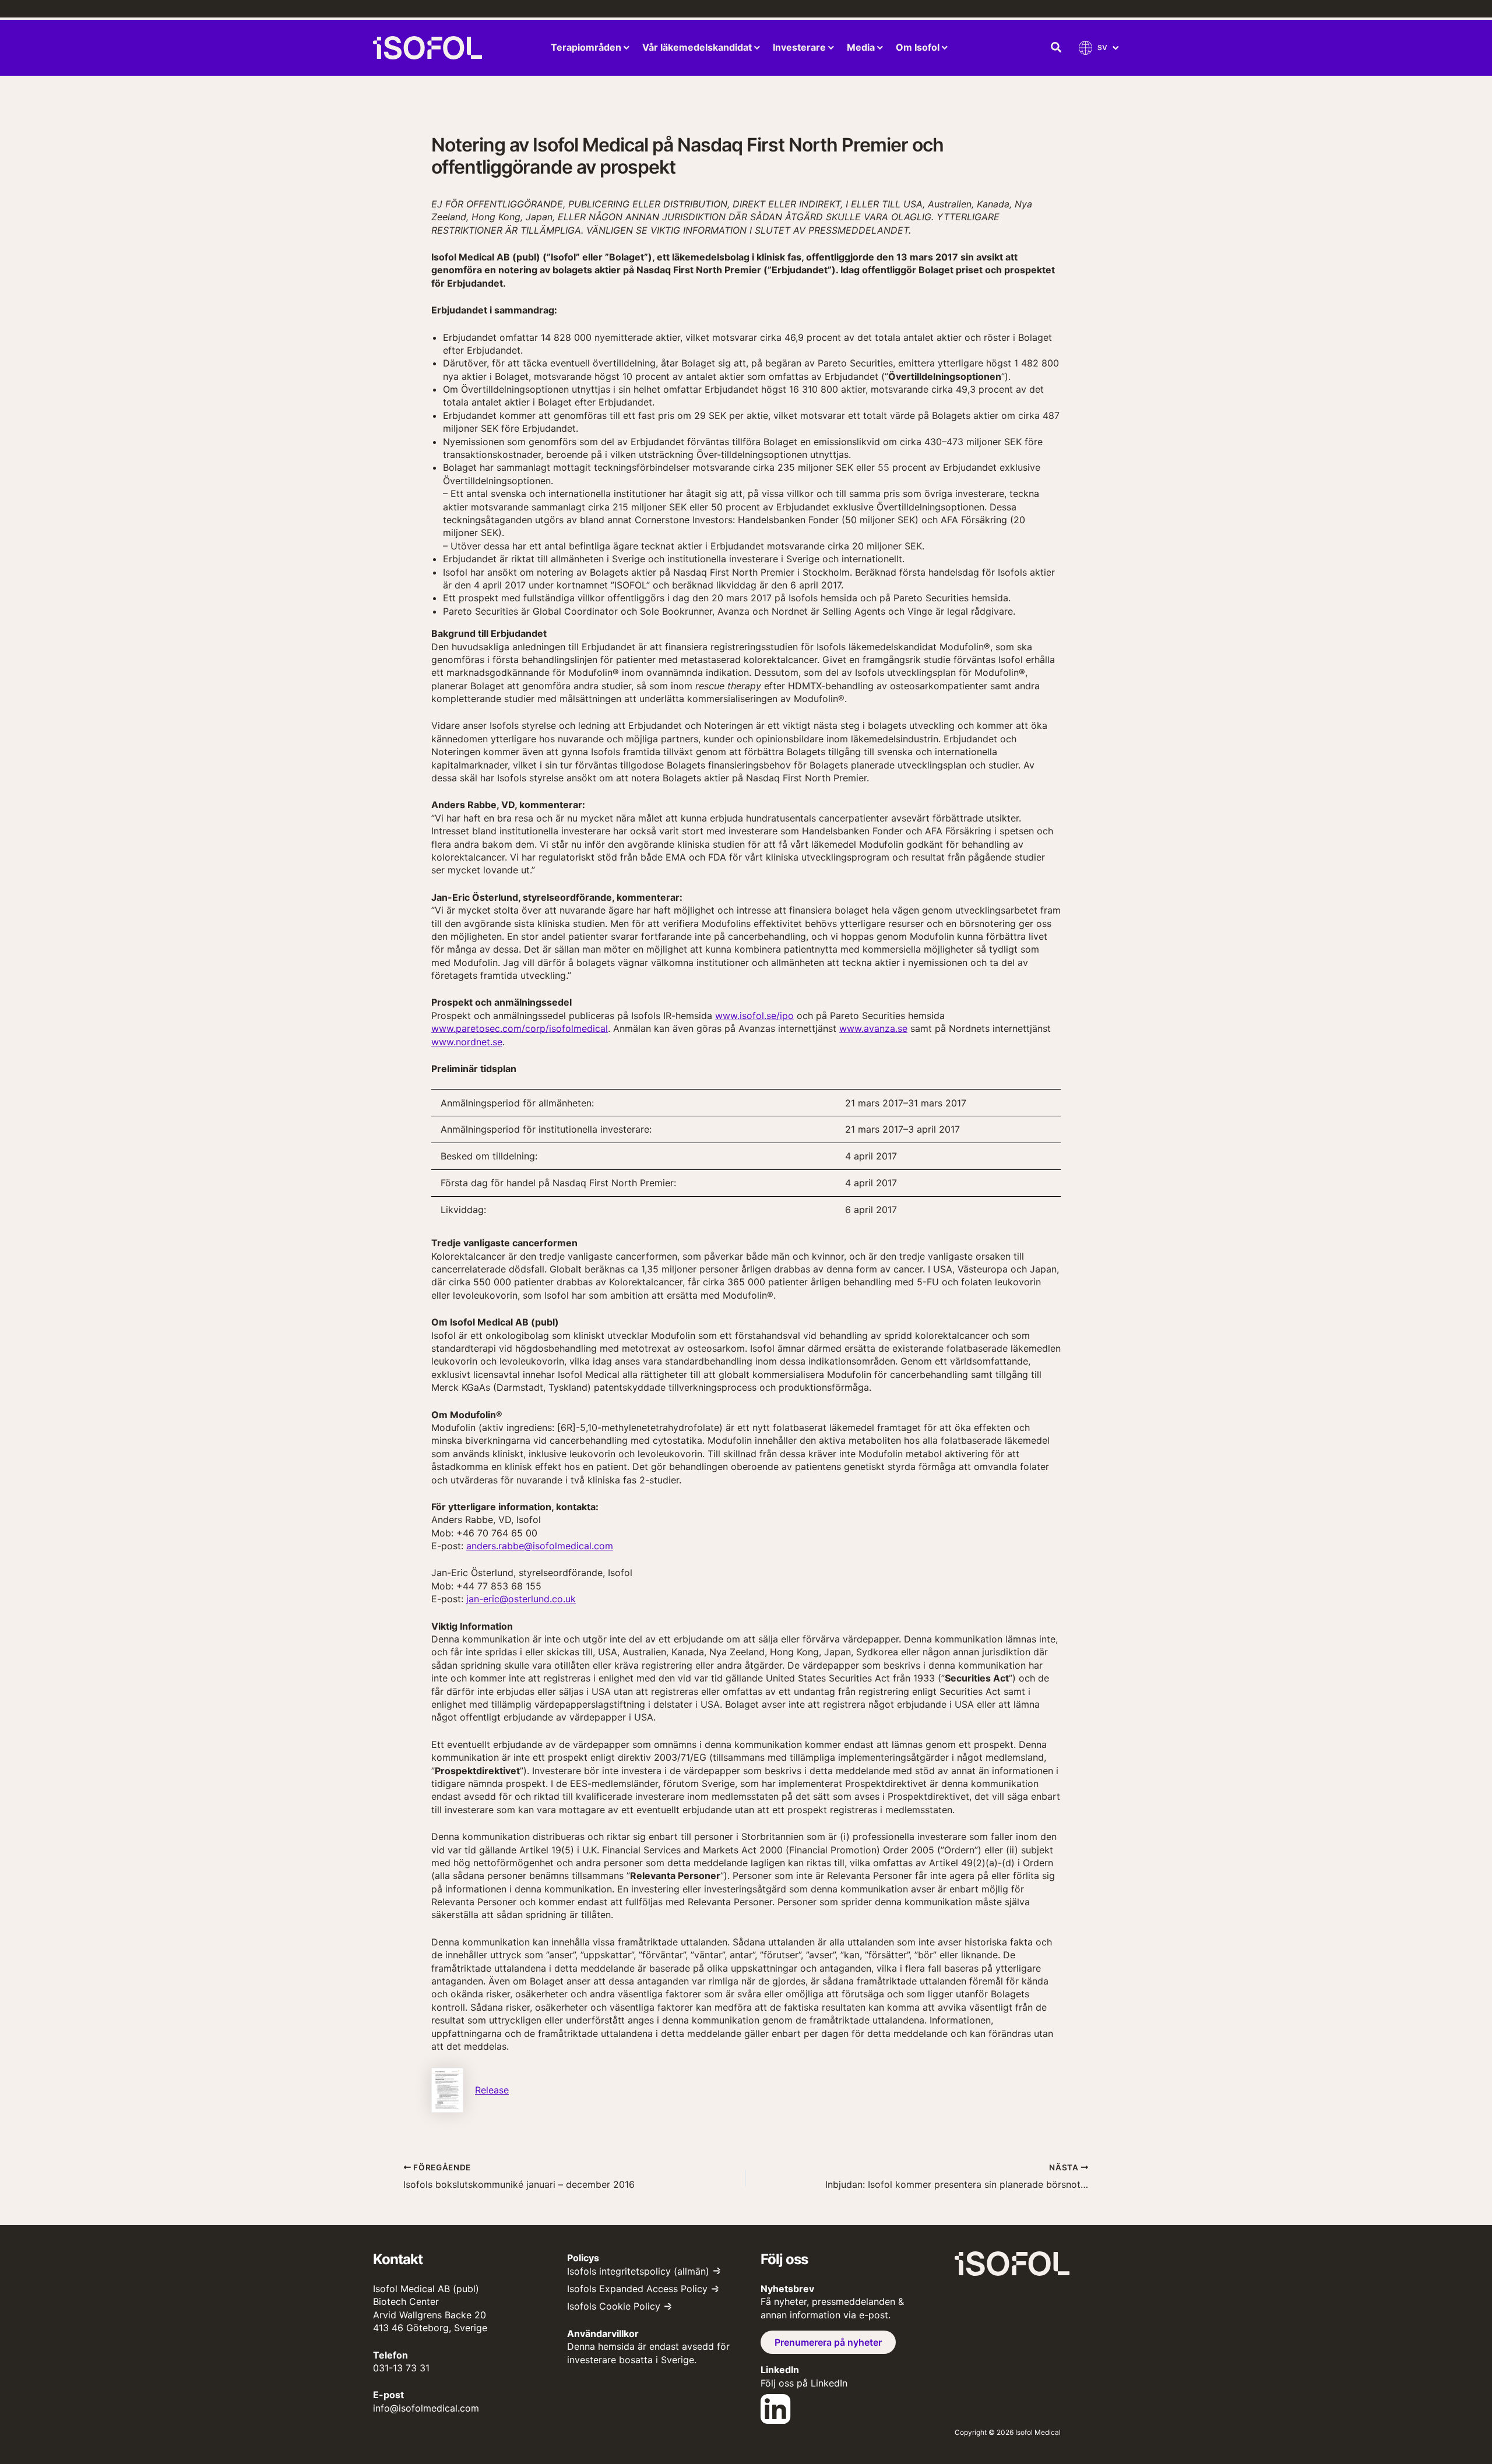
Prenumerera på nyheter (828, 2342)
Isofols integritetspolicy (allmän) (638, 2271)
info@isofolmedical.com (426, 2408)
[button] (1057, 48)
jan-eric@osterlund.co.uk (521, 1599)
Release (492, 2090)
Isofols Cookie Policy (614, 2306)
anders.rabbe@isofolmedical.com (540, 1546)
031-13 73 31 (401, 2368)
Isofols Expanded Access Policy (637, 2289)
